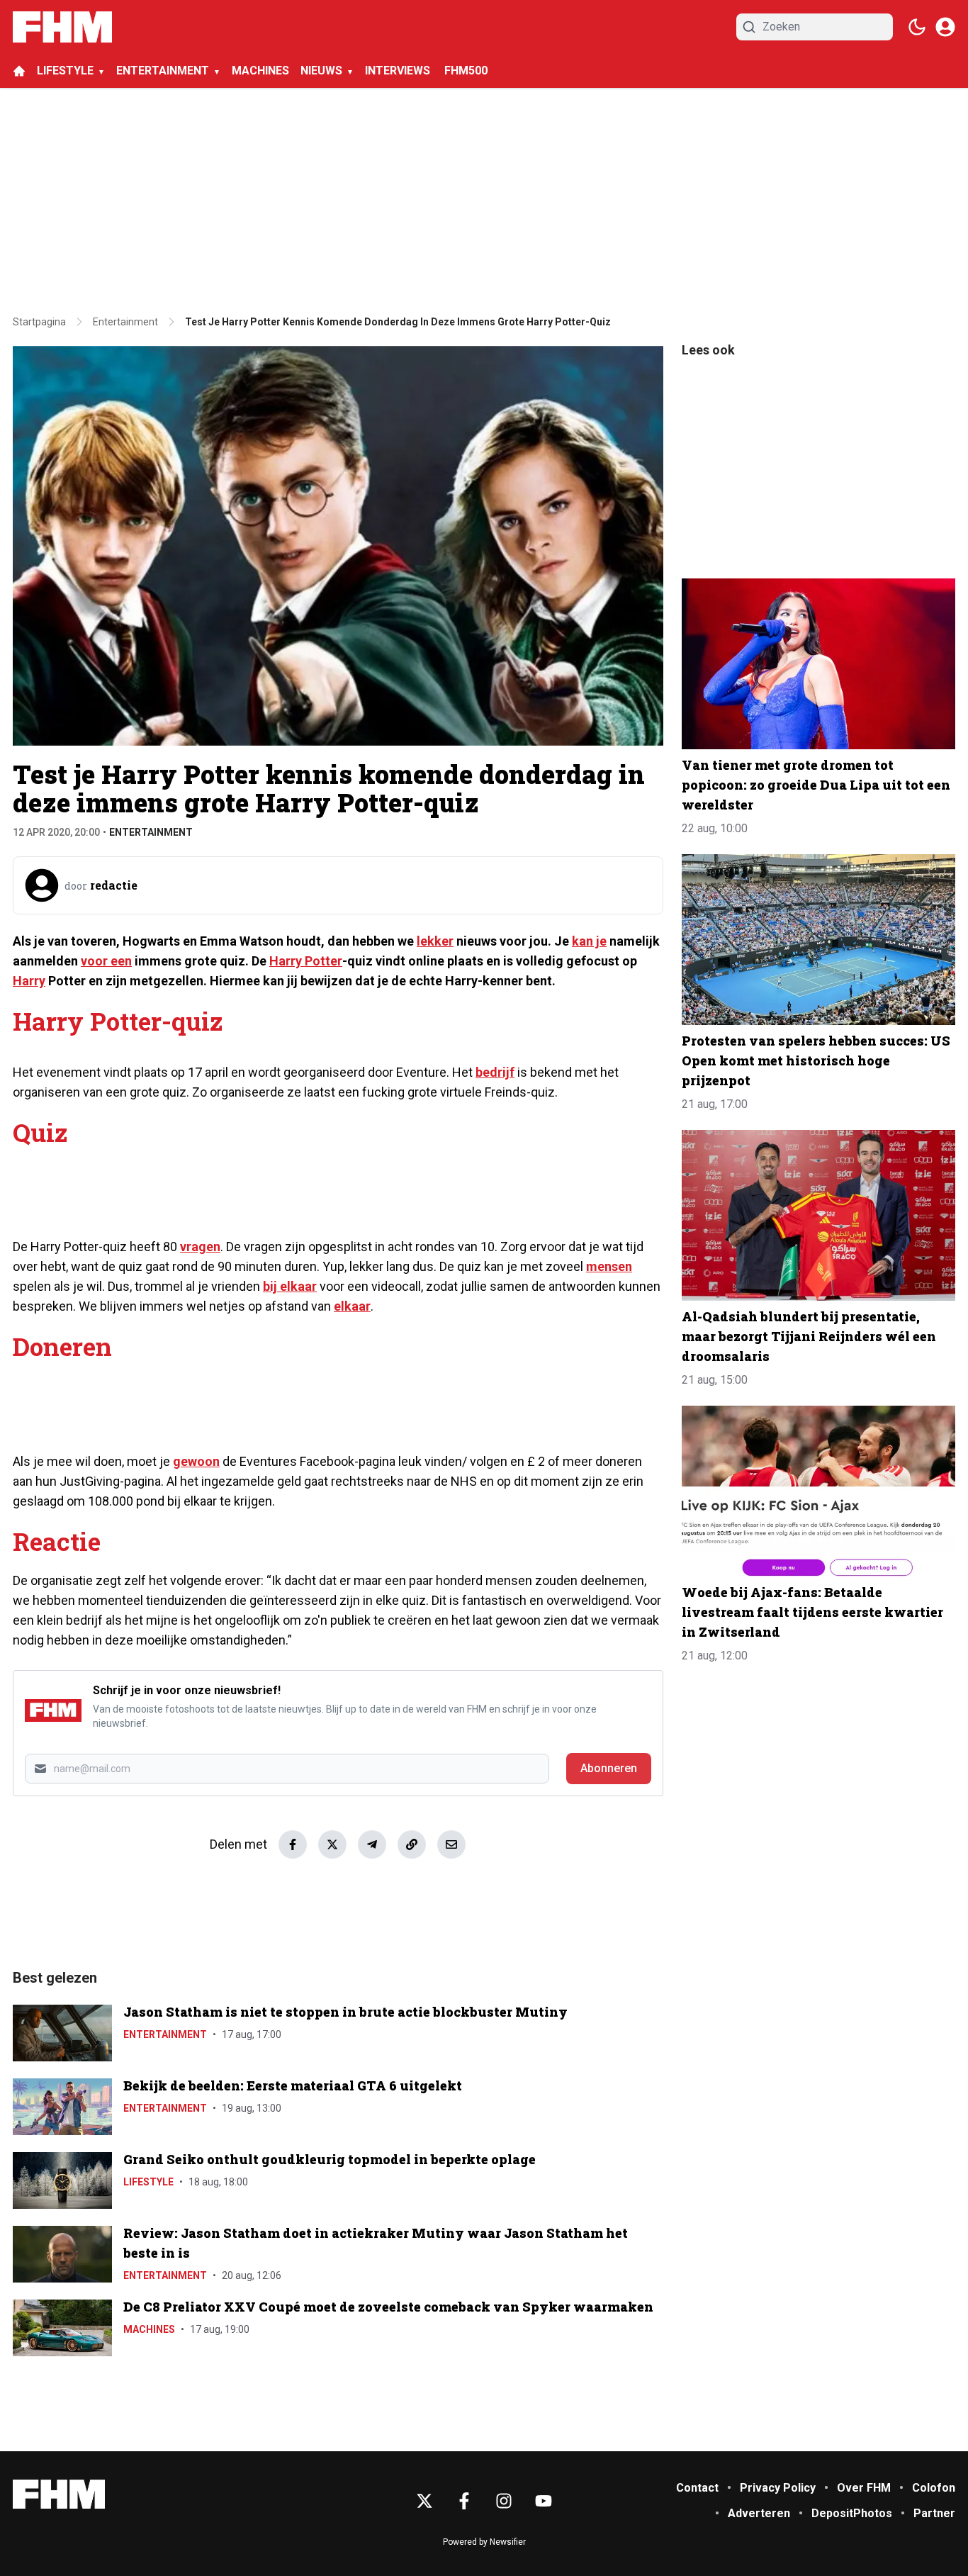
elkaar (352, 1306)
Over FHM (864, 2488)
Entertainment (151, 832)
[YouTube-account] (544, 2501)
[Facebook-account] (464, 2501)
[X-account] (424, 2501)
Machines (149, 2329)
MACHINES (260, 71)
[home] (19, 71)
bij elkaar (290, 1286)
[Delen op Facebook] (293, 1844)
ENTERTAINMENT (163, 71)
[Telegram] (372, 1844)
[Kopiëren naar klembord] (412, 1844)
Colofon (934, 2488)
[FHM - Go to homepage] (59, 2494)
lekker (435, 941)
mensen (609, 1266)
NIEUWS (321, 71)
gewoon (196, 1461)
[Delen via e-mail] (451, 1844)
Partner (934, 2513)
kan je (589, 941)
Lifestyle (148, 2182)
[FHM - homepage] (62, 27)
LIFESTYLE (65, 71)
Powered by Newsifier (484, 2542)
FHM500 (466, 71)
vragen (200, 1247)
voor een (106, 961)
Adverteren (759, 2513)
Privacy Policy (778, 2488)
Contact (697, 2488)
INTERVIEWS (399, 71)
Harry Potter (306, 961)
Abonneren (609, 1768)
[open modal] (945, 27)
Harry (29, 981)
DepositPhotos (852, 2513)
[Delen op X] (332, 1844)
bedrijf (495, 1072)
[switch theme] (917, 27)
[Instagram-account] (504, 2501)
